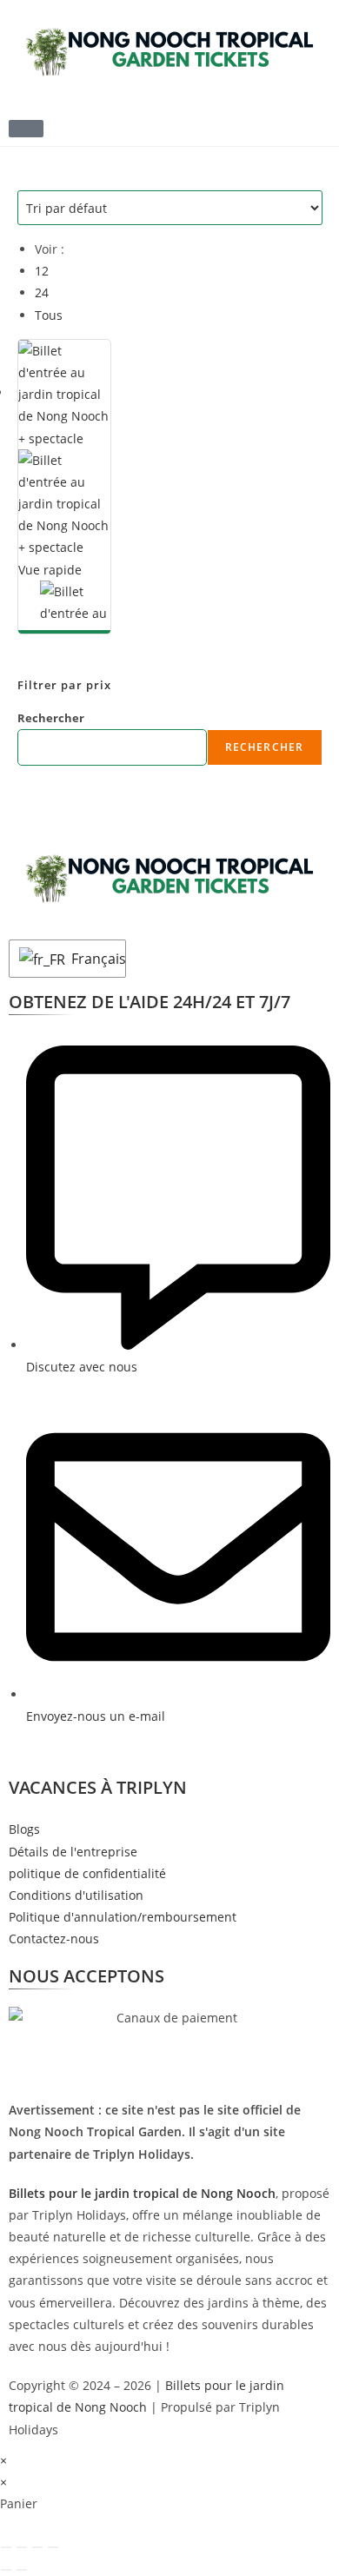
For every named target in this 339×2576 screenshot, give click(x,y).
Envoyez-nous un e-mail (96, 1716)
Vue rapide (50, 570)
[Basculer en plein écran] (22, 2547)
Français (94, 959)
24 (42, 292)
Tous (49, 315)
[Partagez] (37, 2547)
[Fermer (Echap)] (53, 2547)
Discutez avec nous (82, 1367)
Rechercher (51, 718)
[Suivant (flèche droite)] (22, 2570)
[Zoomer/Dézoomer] (6, 2547)
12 (42, 271)
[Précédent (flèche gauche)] (6, 2570)
